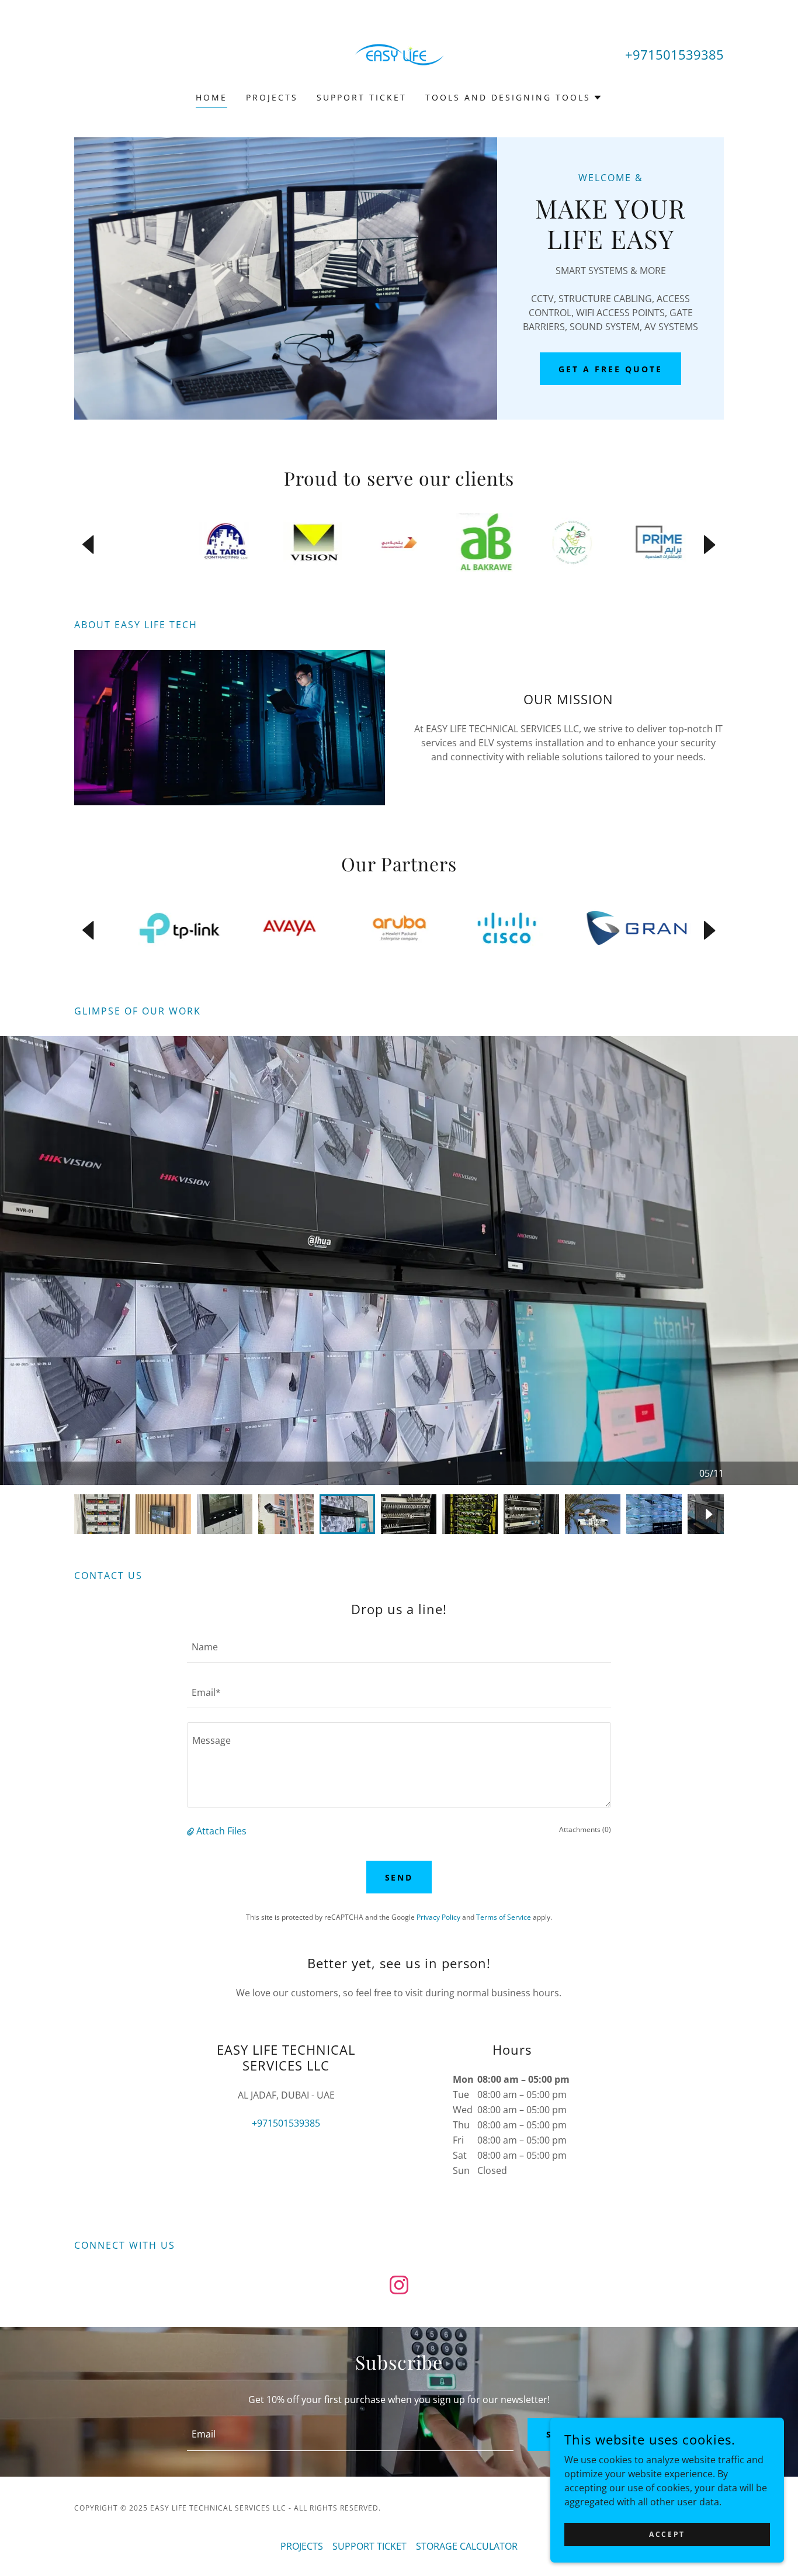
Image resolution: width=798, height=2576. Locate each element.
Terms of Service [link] (504, 1917)
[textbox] (399, 1647)
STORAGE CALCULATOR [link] (467, 2546)
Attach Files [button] (221, 1831)
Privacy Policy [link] (438, 1917)
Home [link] (211, 97)
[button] (514, 98)
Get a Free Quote (610, 369)
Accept (667, 2534)
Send (399, 1877)
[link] (399, 54)
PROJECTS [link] (272, 97)
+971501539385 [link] (674, 54)
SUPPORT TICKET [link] (362, 97)
